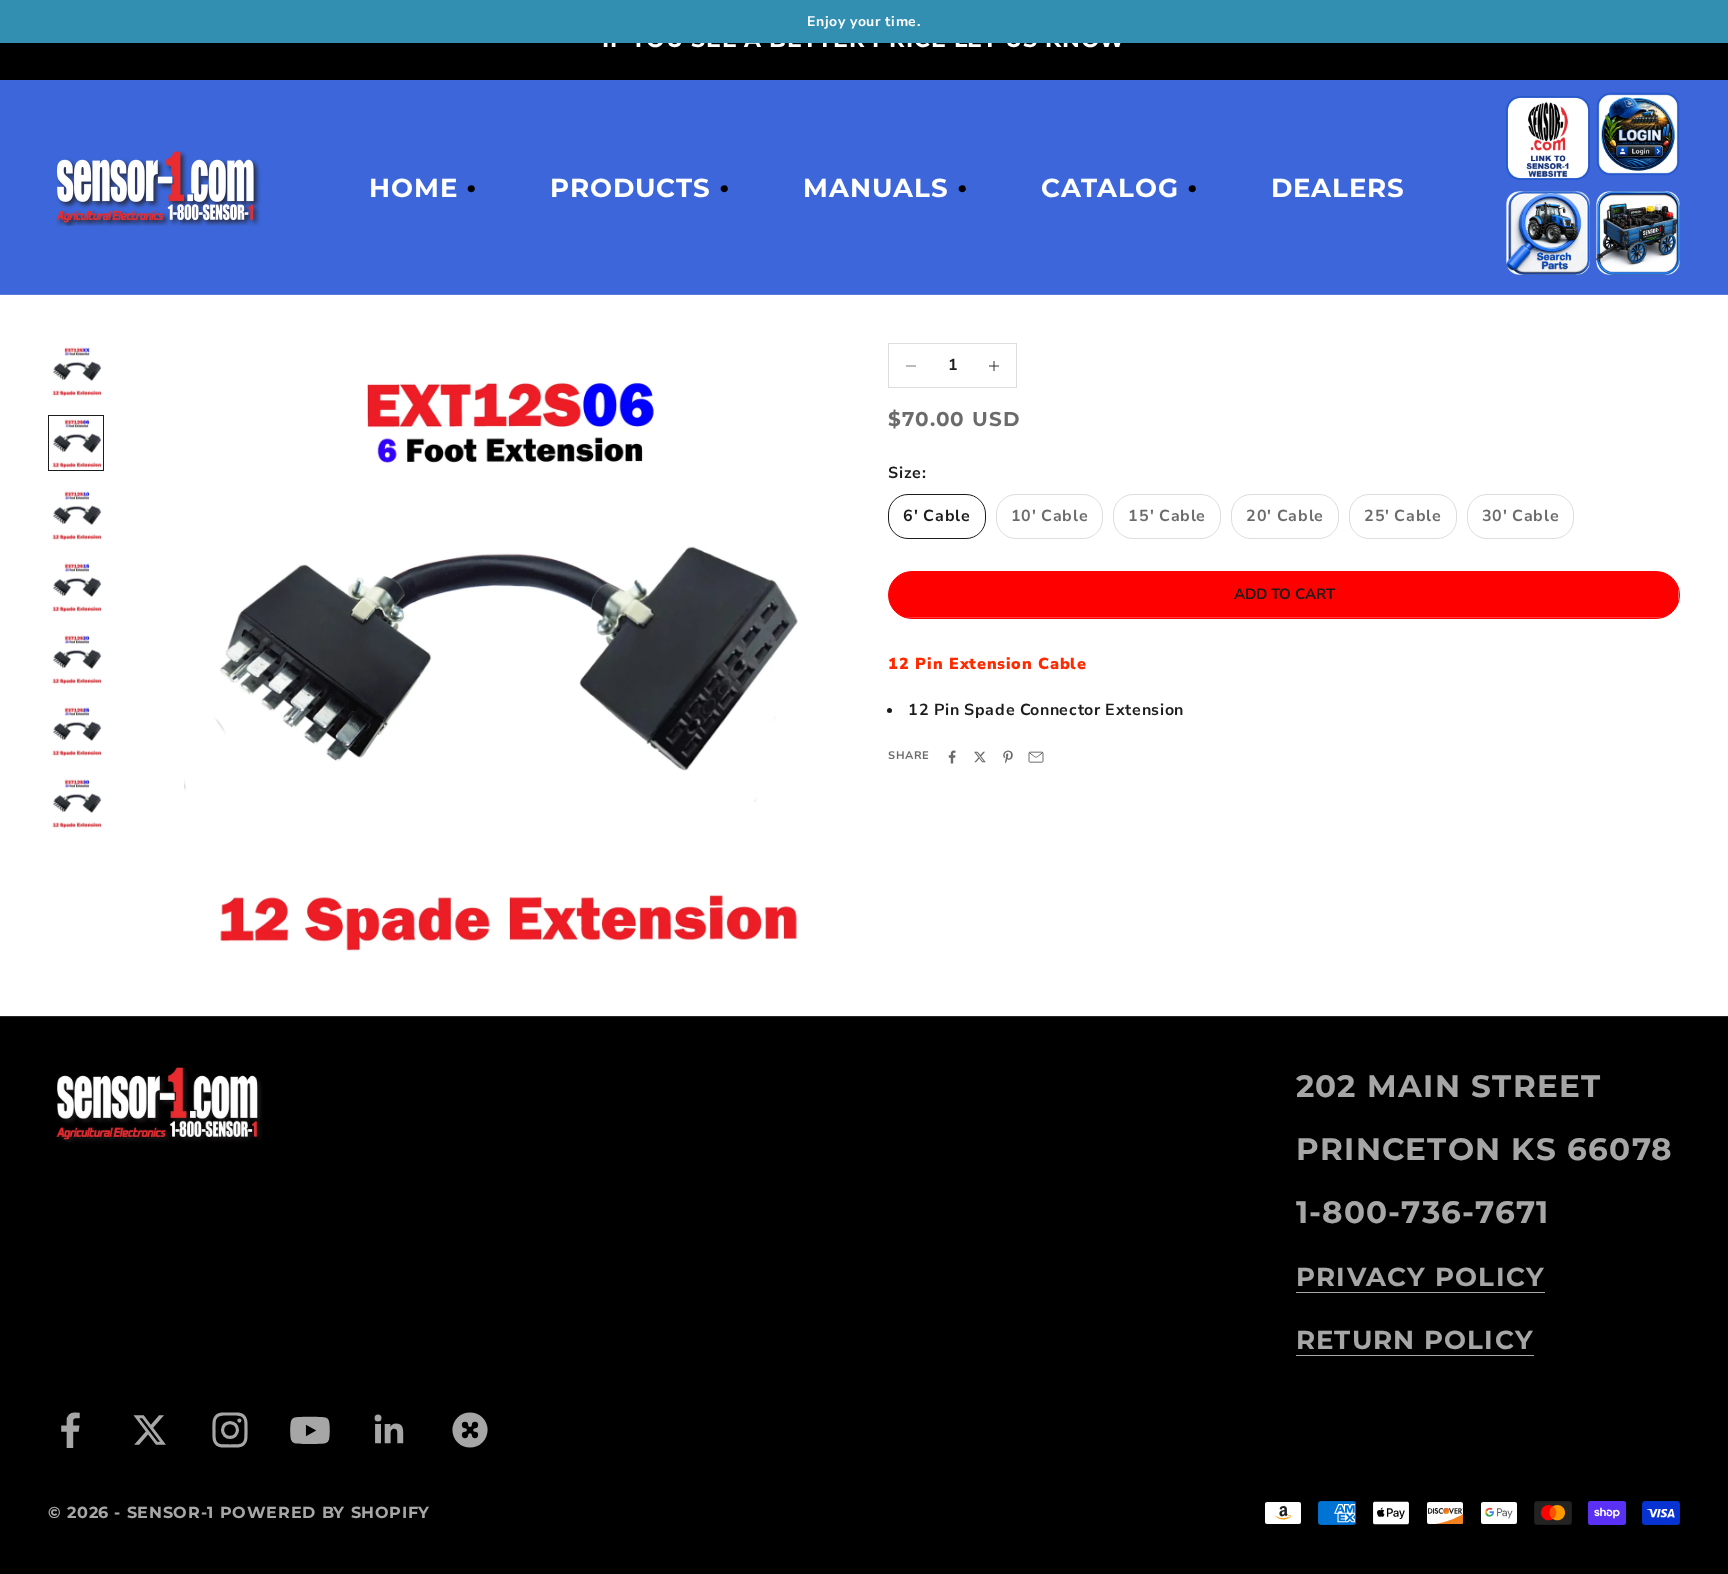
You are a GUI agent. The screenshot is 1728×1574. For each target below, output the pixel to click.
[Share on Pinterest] (1008, 757)
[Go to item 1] (76, 371)
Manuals (876, 188)
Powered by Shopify (325, 1512)
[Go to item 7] (76, 803)
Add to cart (1284, 595)
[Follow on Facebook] (70, 1430)
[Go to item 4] (76, 587)
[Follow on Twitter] (150, 1430)
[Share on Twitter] (980, 757)
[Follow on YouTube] (310, 1430)
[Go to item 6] (76, 731)
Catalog (1110, 188)
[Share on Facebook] (952, 757)
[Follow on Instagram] (230, 1430)
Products (630, 188)
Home (413, 188)
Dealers (1338, 188)
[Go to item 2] (76, 443)
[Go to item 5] (76, 659)
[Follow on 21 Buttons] (470, 1430)
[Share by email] (1036, 757)
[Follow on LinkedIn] (390, 1430)
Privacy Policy (1420, 1277)
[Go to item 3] (76, 515)
